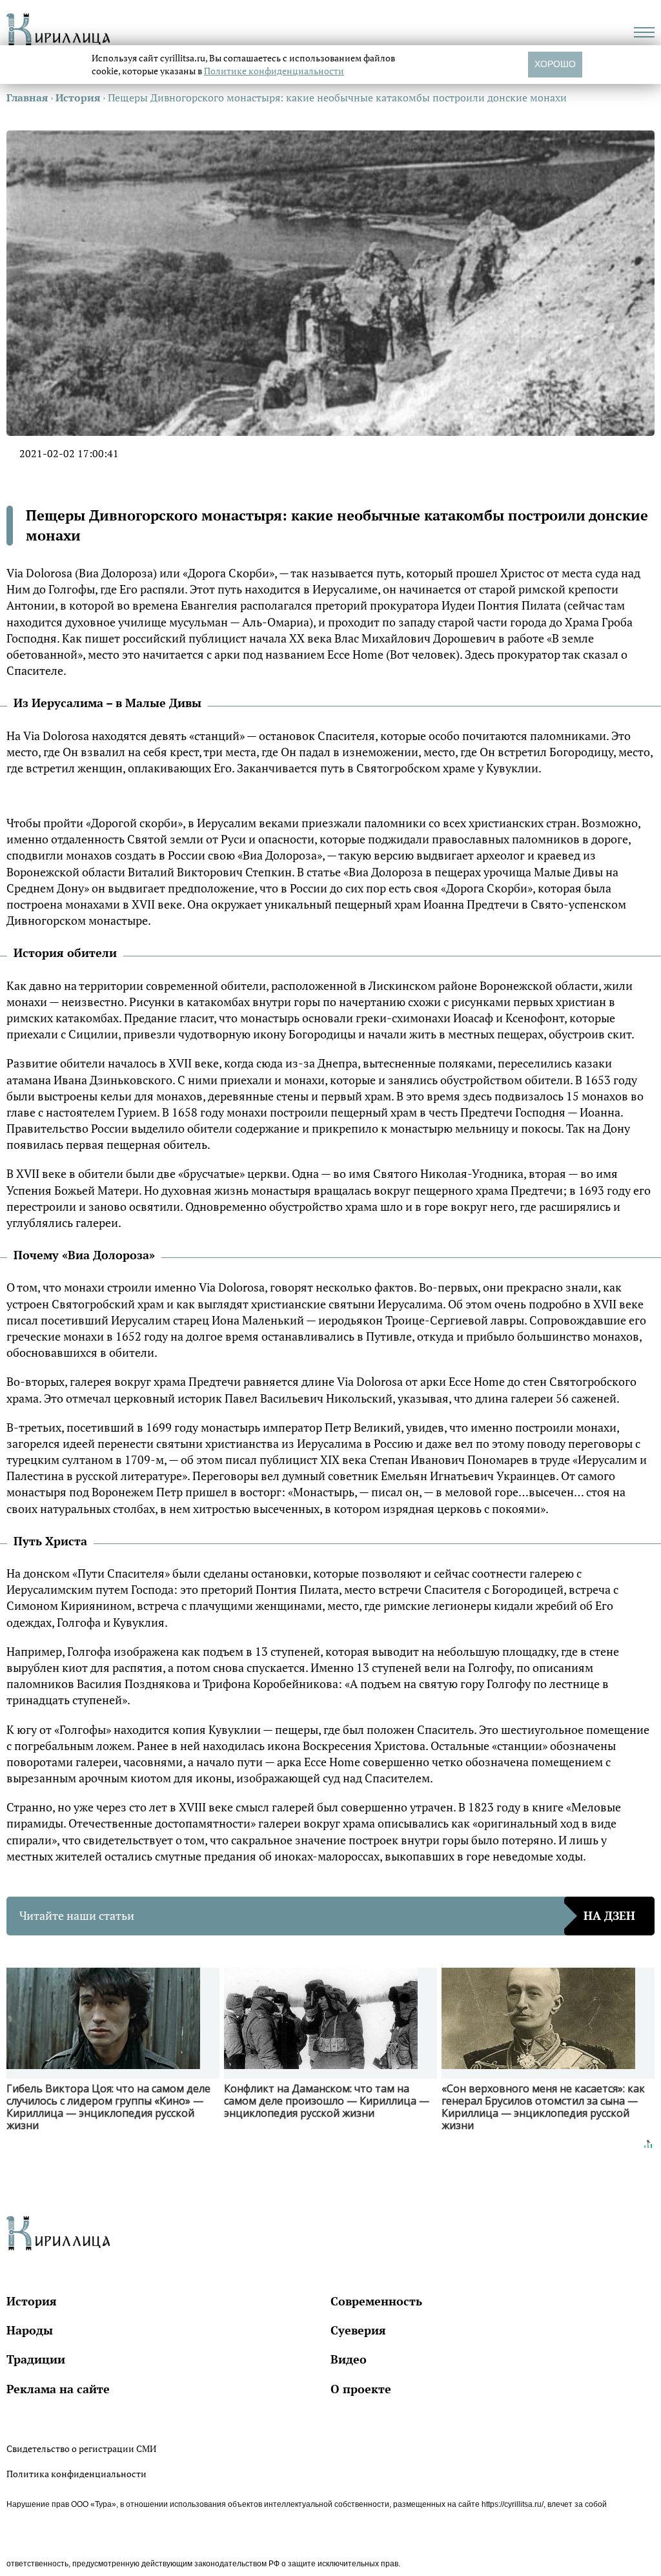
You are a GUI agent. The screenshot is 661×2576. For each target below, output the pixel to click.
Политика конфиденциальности (76, 2474)
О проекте (361, 2389)
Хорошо (555, 64)
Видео (349, 2359)
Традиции (36, 2359)
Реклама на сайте (58, 2389)
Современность (376, 2301)
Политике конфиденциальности (274, 71)
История (32, 2301)
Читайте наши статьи (327, 1915)
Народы (30, 2330)
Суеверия (358, 2330)
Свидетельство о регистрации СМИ (81, 2448)
